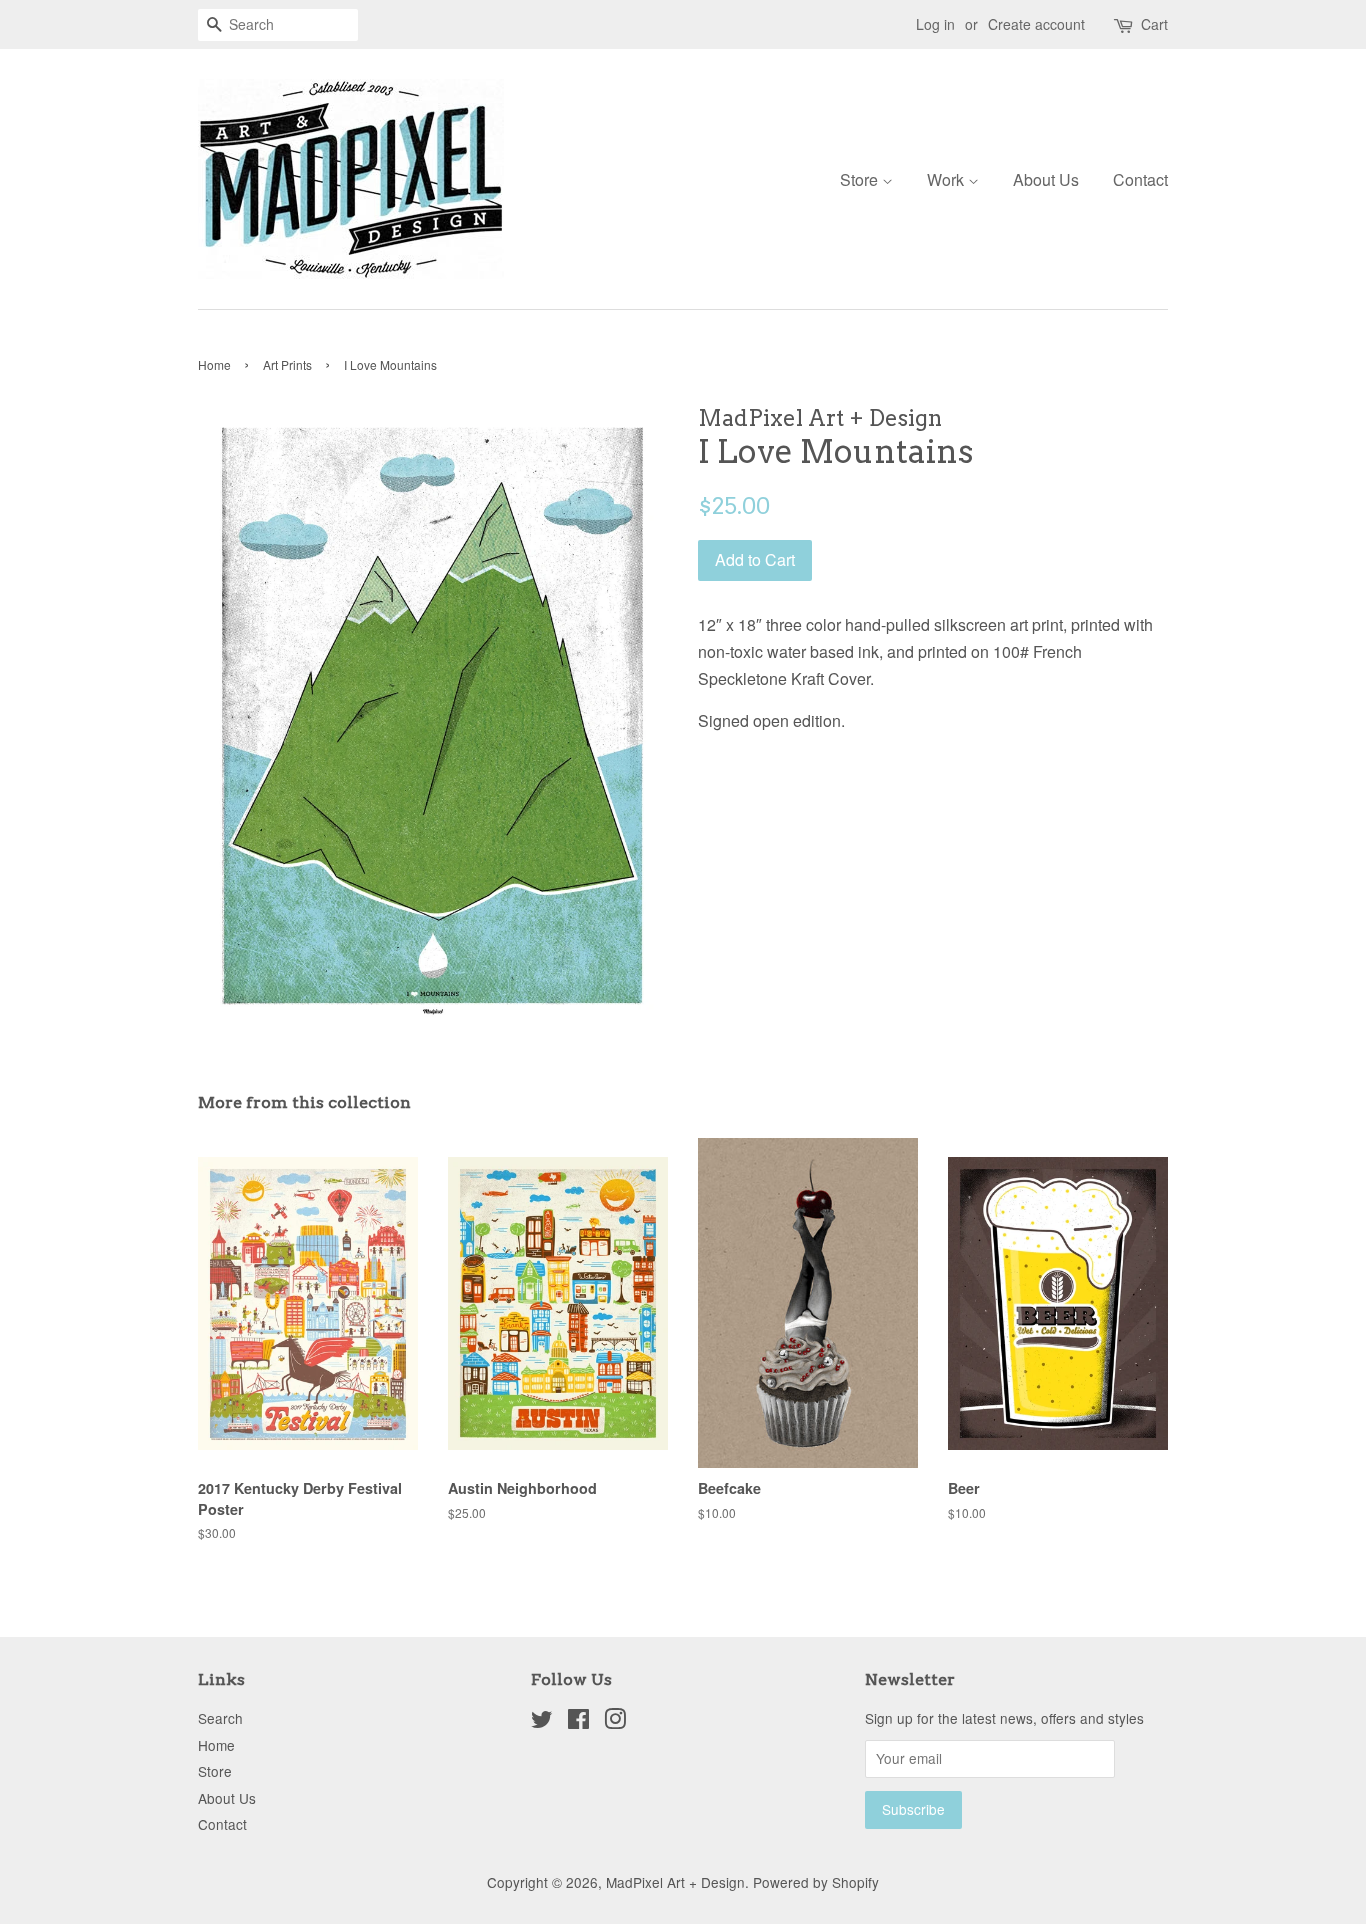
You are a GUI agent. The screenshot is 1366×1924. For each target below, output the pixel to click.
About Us (1046, 179)
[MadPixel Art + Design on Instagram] (615, 1722)
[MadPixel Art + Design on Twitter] (542, 1722)
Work (947, 179)
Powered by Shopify (816, 1882)
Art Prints (287, 364)
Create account (1036, 24)
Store (861, 179)
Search (220, 1718)
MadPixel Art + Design (675, 1882)
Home (214, 364)
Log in (935, 24)
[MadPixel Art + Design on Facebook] (578, 1722)
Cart (1154, 24)
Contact (1140, 179)
